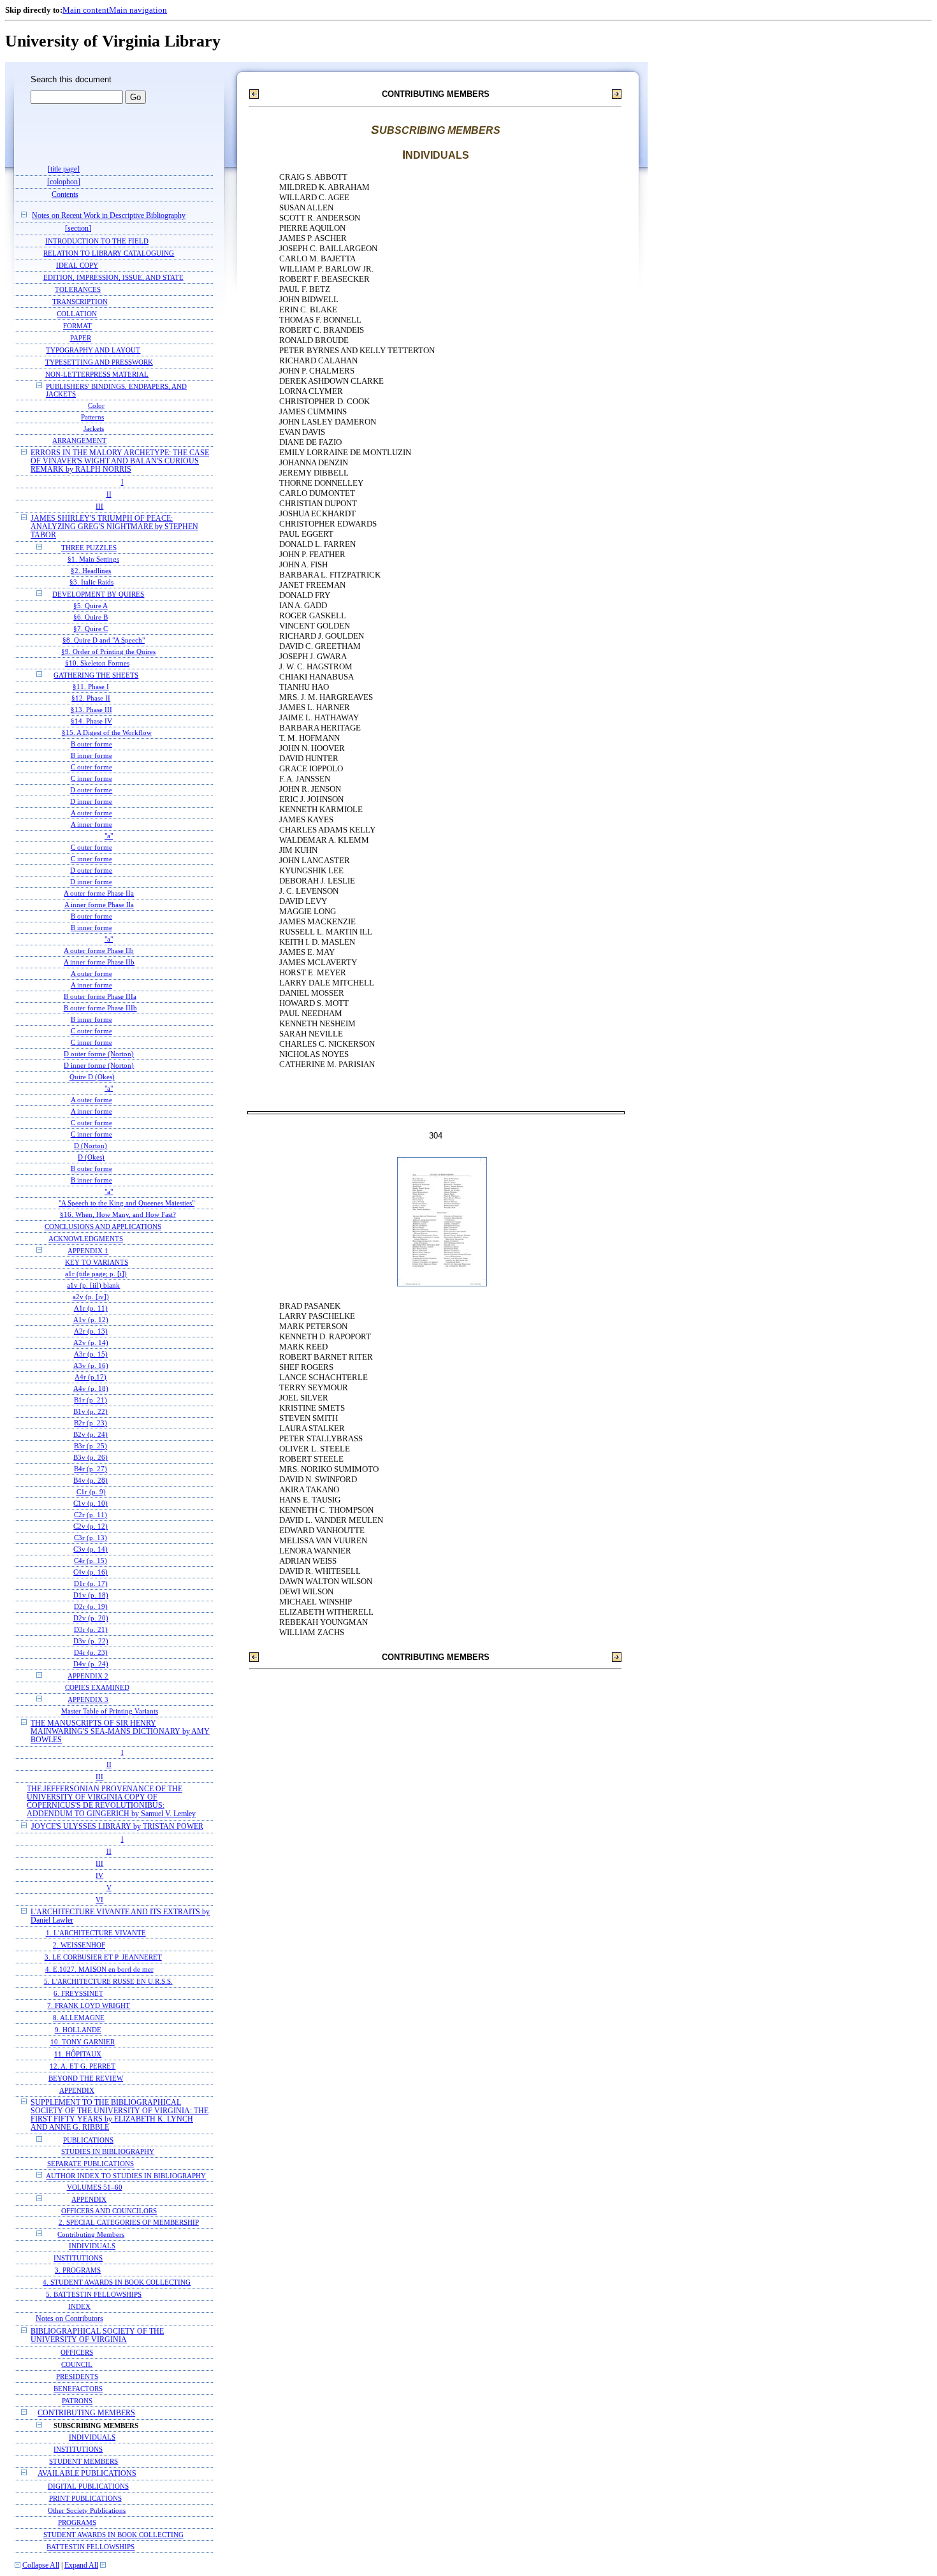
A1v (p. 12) (91, 1320)
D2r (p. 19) (91, 1607)
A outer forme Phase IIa (99, 893)
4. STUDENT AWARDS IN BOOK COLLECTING (117, 2282)
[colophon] (64, 182)
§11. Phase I (91, 687)
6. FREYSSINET (78, 1993)
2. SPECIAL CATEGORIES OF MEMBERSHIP (129, 2223)
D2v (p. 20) (91, 1618)
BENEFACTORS (78, 2389)
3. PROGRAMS (78, 2270)
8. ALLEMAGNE (79, 2018)
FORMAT (77, 326)
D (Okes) (91, 1157)
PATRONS (77, 2401)
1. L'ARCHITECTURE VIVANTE (96, 1933)
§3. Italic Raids (91, 582)
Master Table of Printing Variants (110, 1711)
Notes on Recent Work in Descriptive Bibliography (109, 216)
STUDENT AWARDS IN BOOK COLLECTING (113, 2535)
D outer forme (91, 790)
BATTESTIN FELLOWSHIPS (91, 2547)
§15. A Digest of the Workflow (107, 733)
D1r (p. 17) (91, 1584)
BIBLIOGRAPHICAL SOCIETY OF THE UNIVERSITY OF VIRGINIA (97, 2336)
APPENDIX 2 (88, 1676)
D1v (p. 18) (91, 1595)
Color (96, 406)
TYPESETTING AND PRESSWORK (99, 362)
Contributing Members (91, 2234)
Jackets (94, 429)
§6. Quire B (91, 617)
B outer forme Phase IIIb (100, 1008)
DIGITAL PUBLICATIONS (88, 2486)
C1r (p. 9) (91, 1492)
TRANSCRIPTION (80, 302)
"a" (109, 836)
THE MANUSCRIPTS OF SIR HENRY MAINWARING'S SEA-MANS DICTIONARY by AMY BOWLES (120, 1732)
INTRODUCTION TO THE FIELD (97, 241)
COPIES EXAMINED (97, 1688)
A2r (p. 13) (91, 1331)
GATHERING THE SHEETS (96, 675)
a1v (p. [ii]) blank (93, 1285)
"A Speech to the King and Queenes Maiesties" (127, 1203)
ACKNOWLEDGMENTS (86, 1239)
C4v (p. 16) (91, 1572)
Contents (65, 195)
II (109, 494)
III (99, 506)
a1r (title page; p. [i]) (96, 1274)
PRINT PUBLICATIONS (85, 2498)
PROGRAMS (77, 2522)
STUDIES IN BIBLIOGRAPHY (108, 2152)
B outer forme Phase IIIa (100, 997)
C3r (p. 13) (91, 1538)
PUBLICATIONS (88, 2140)
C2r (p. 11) (91, 1515)
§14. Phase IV (91, 721)
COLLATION (77, 314)
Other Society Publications (87, 2510)
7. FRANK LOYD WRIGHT (89, 2005)
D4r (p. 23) (91, 1653)
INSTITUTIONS (78, 2258)
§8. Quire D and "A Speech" (104, 640)
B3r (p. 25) (91, 1446)
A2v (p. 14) (91, 1343)
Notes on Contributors (69, 2319)
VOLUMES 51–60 (95, 2187)
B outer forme (91, 744)
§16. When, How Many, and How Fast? (118, 1215)
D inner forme (91, 802)
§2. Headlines (91, 571)
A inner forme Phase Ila (99, 905)
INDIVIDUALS (92, 2246)
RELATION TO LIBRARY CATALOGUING (109, 253)
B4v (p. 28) (91, 1481)
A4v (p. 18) (91, 1389)
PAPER (81, 338)
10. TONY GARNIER (83, 2042)
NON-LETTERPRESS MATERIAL (97, 374)
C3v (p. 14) (91, 1549)
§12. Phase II (91, 698)
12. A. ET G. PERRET (83, 2066)
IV (99, 1875)
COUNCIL (77, 2364)
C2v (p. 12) (91, 1526)
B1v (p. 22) (91, 1412)
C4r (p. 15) (91, 1561)
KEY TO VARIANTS (97, 1263)
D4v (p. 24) (91, 1664)
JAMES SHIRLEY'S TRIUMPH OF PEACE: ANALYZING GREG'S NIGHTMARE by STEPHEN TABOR (114, 527)
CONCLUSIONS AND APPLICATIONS (103, 1226)
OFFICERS (77, 2352)
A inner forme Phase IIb (99, 962)
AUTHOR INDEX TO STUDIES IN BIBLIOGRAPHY (126, 2176)
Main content (86, 10)
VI (99, 1900)
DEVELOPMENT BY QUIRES (98, 594)
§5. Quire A (91, 606)
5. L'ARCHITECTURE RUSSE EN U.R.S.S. (108, 1981)
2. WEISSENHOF (79, 1945)
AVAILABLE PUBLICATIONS (87, 2474)
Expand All (81, 2565)
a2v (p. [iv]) (91, 1297)
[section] (78, 229)
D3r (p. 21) (91, 1630)
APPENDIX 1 (88, 1251)
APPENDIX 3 (88, 1699)
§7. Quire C (91, 629)
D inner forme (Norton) (99, 1066)
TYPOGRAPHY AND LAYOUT (93, 350)
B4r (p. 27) (91, 1469)
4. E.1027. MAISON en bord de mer (99, 1969)
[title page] (64, 169)
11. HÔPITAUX (78, 2054)
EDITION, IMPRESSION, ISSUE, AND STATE (113, 277)
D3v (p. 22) (91, 1641)
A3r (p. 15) (91, 1354)
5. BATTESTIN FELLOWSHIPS (94, 2294)
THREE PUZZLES (89, 548)
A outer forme (91, 813)
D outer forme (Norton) (99, 1054)
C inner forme (91, 779)
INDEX (79, 2306)
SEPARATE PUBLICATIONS (91, 2164)
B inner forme (91, 756)
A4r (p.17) (91, 1377)
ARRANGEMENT (79, 440)
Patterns (92, 417)
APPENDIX (77, 2090)
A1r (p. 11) (91, 1308)
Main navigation (138, 10)
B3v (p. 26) (91, 1458)
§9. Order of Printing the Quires (108, 652)
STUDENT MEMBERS (84, 2461)
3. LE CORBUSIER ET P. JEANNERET (103, 1957)
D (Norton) (91, 1146)
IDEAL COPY (77, 265)
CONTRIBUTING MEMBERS (86, 2413)
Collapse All (41, 2565)
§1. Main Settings (93, 559)
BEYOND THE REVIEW (86, 2078)
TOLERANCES (78, 289)
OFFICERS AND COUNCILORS (109, 2211)
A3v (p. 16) (91, 1366)
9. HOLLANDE (78, 2030)
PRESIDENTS (77, 2376)
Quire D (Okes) (92, 1077)
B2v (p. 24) (91, 1435)
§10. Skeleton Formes (97, 663)
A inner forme (91, 825)
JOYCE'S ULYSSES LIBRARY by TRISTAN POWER (117, 1827)
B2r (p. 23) (91, 1423)
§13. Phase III (91, 710)
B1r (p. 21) (91, 1400)
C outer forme (91, 767)
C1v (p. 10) (91, 1503)
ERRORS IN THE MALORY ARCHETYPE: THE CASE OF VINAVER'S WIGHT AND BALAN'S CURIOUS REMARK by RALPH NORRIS (120, 461)
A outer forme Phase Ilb (99, 951)
